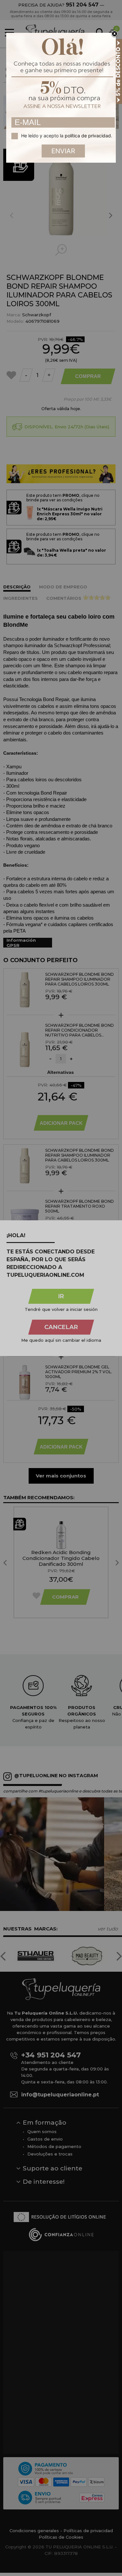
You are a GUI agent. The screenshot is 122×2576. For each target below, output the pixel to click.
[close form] (115, 34)
